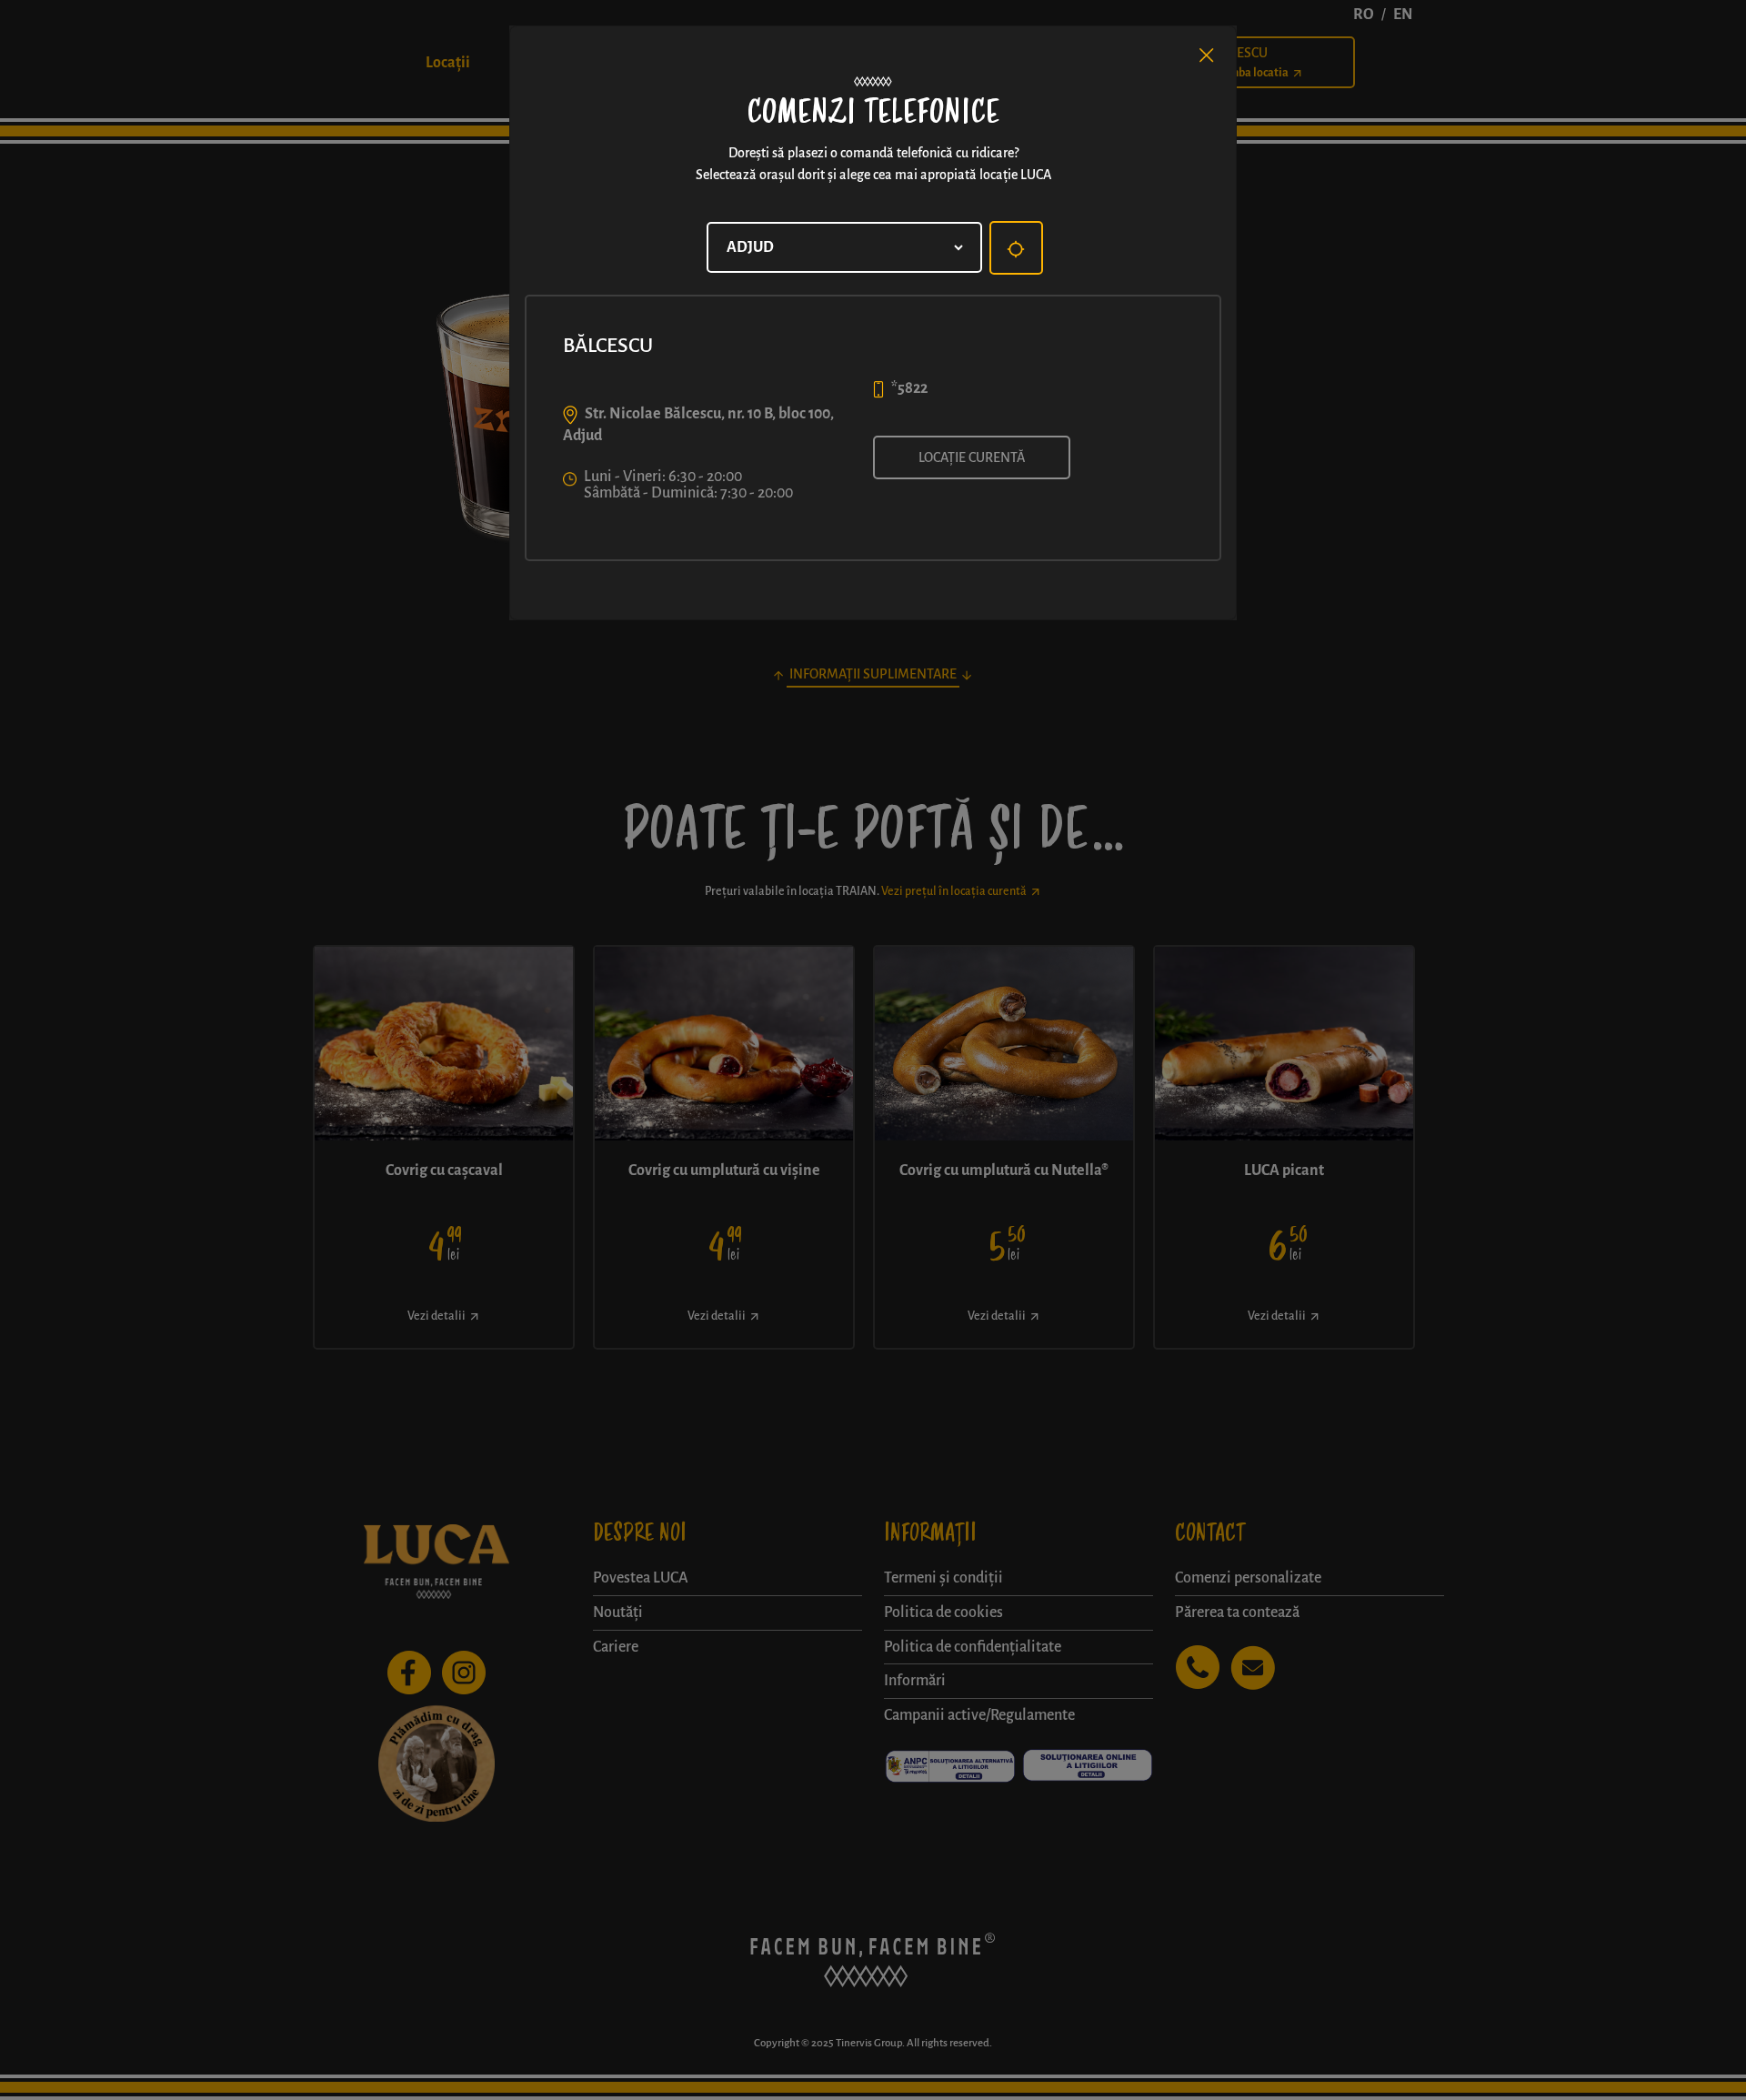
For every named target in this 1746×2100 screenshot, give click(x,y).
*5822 (909, 388)
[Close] (1207, 55)
